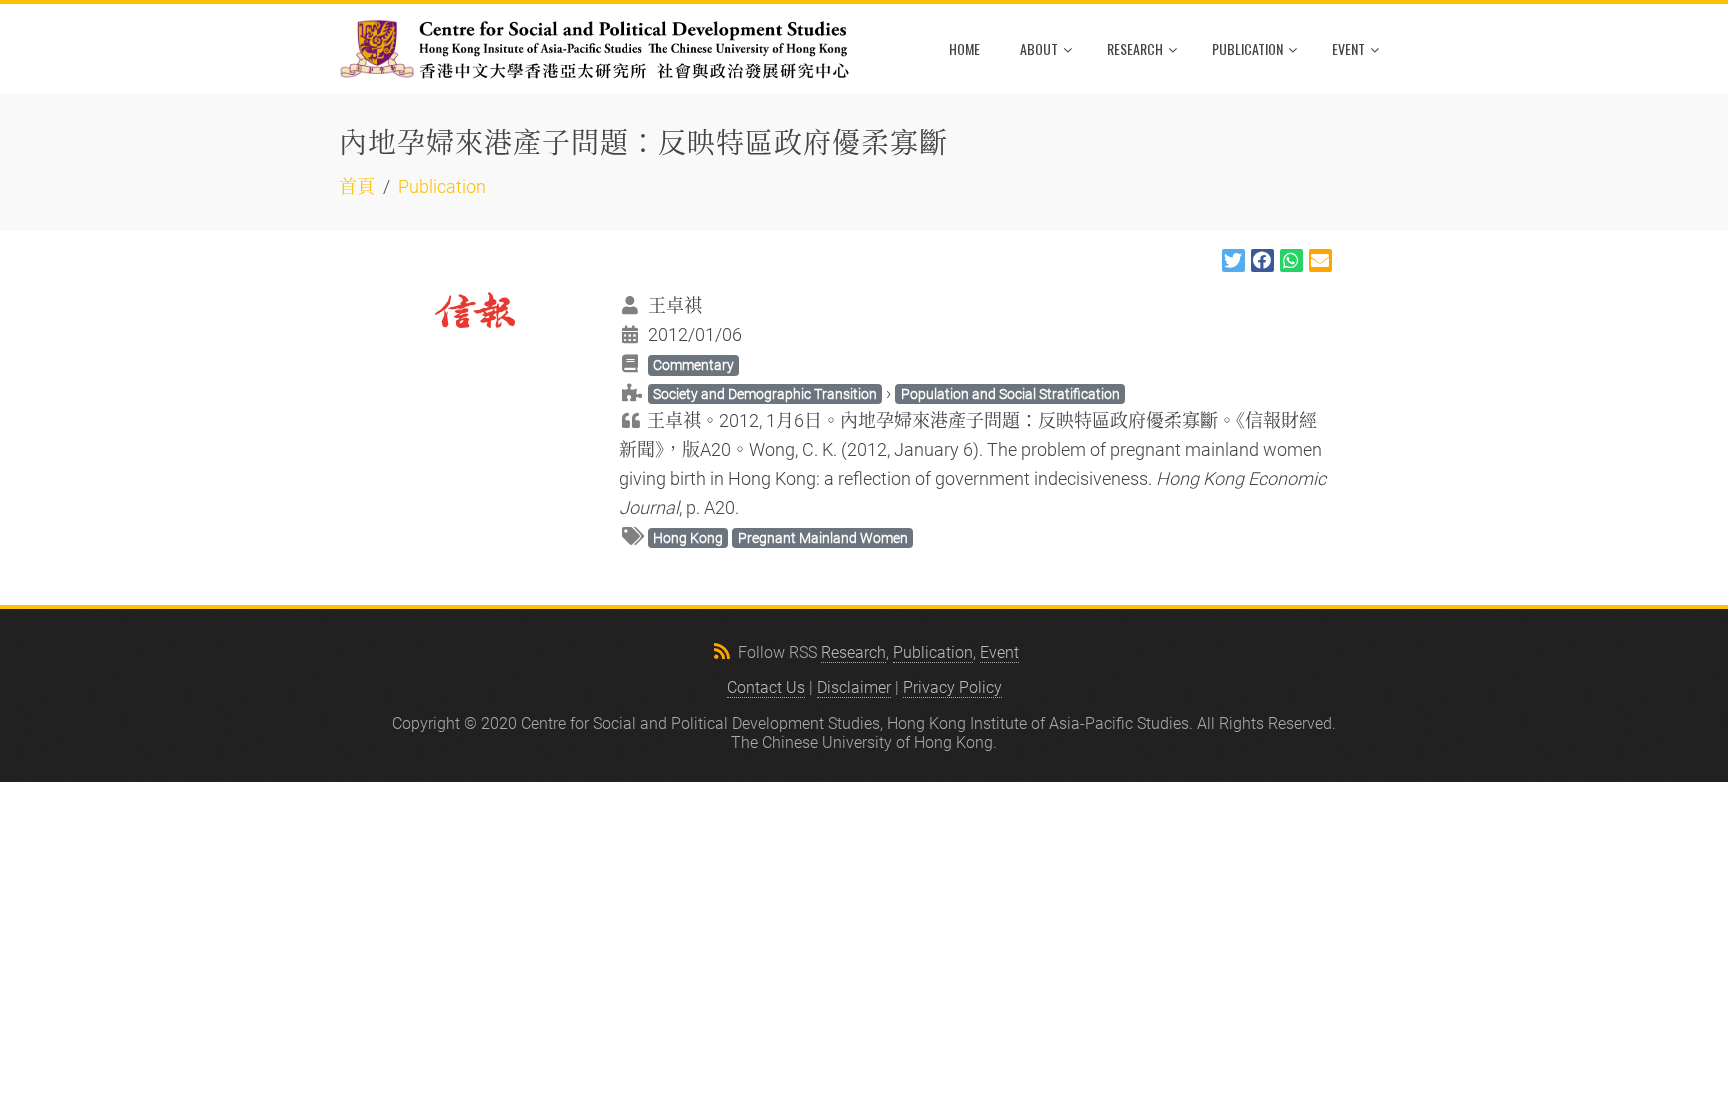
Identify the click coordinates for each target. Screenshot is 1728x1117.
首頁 (357, 186)
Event (1348, 48)
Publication (1247, 48)
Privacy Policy (952, 687)
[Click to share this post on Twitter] (1233, 260)
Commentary (693, 365)
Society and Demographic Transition (765, 394)
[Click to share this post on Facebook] (1262, 260)
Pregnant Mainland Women (823, 538)
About (1039, 48)
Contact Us (766, 687)
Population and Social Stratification (1010, 394)
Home (964, 48)
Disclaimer (854, 687)
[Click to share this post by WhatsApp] (1291, 260)
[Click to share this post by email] (1320, 260)
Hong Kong (688, 538)
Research (1135, 48)
